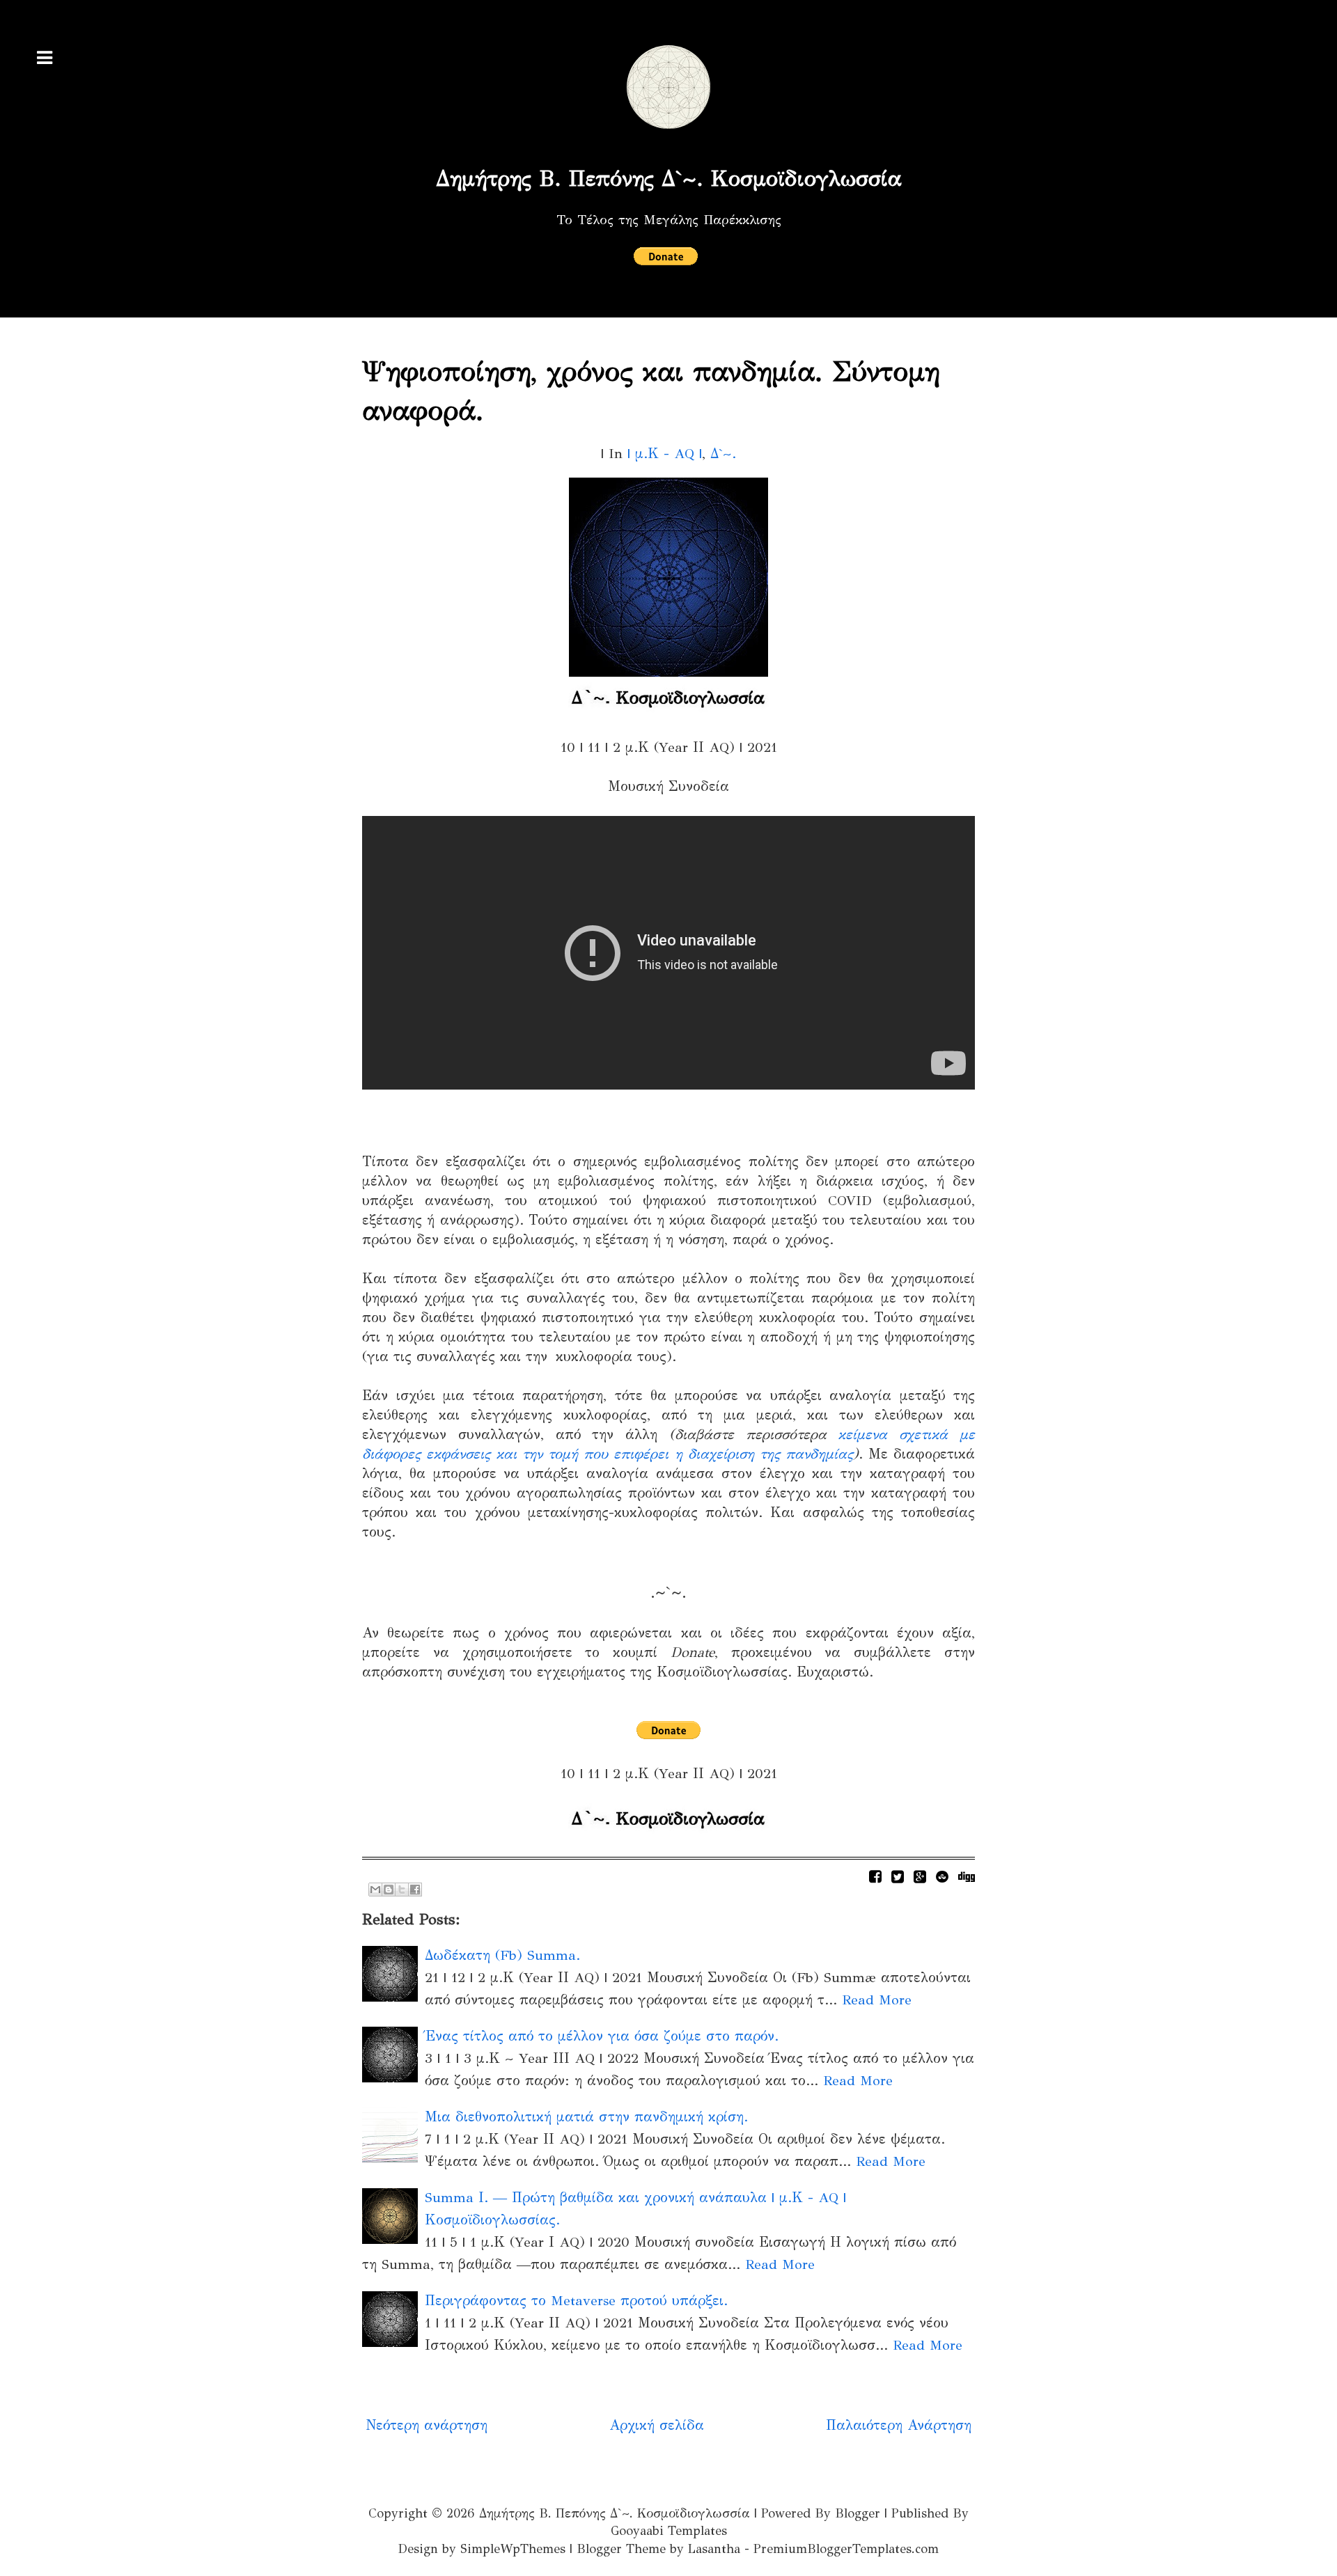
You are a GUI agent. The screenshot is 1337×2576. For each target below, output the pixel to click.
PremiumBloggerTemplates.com (846, 2549)
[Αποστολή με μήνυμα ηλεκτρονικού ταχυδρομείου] (375, 1890)
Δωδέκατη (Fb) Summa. (502, 1955)
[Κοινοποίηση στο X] (402, 1890)
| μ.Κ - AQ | (665, 454)
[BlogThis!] (389, 1890)
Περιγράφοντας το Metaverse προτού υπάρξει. (576, 2301)
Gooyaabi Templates (669, 2531)
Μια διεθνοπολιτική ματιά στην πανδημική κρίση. (586, 2117)
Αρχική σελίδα (657, 2425)
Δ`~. (723, 454)
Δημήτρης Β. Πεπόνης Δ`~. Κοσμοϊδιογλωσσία (669, 179)
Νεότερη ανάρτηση (427, 2425)
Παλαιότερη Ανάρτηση (899, 2425)
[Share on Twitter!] (898, 1877)
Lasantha (714, 2549)
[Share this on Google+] (920, 1877)
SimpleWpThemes (513, 2549)
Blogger (858, 2513)
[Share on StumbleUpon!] (942, 1877)
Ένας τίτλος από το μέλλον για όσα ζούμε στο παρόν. (602, 2036)
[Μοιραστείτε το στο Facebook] (415, 1890)
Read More (877, 2000)
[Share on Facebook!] (875, 1877)
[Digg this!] (967, 1877)
